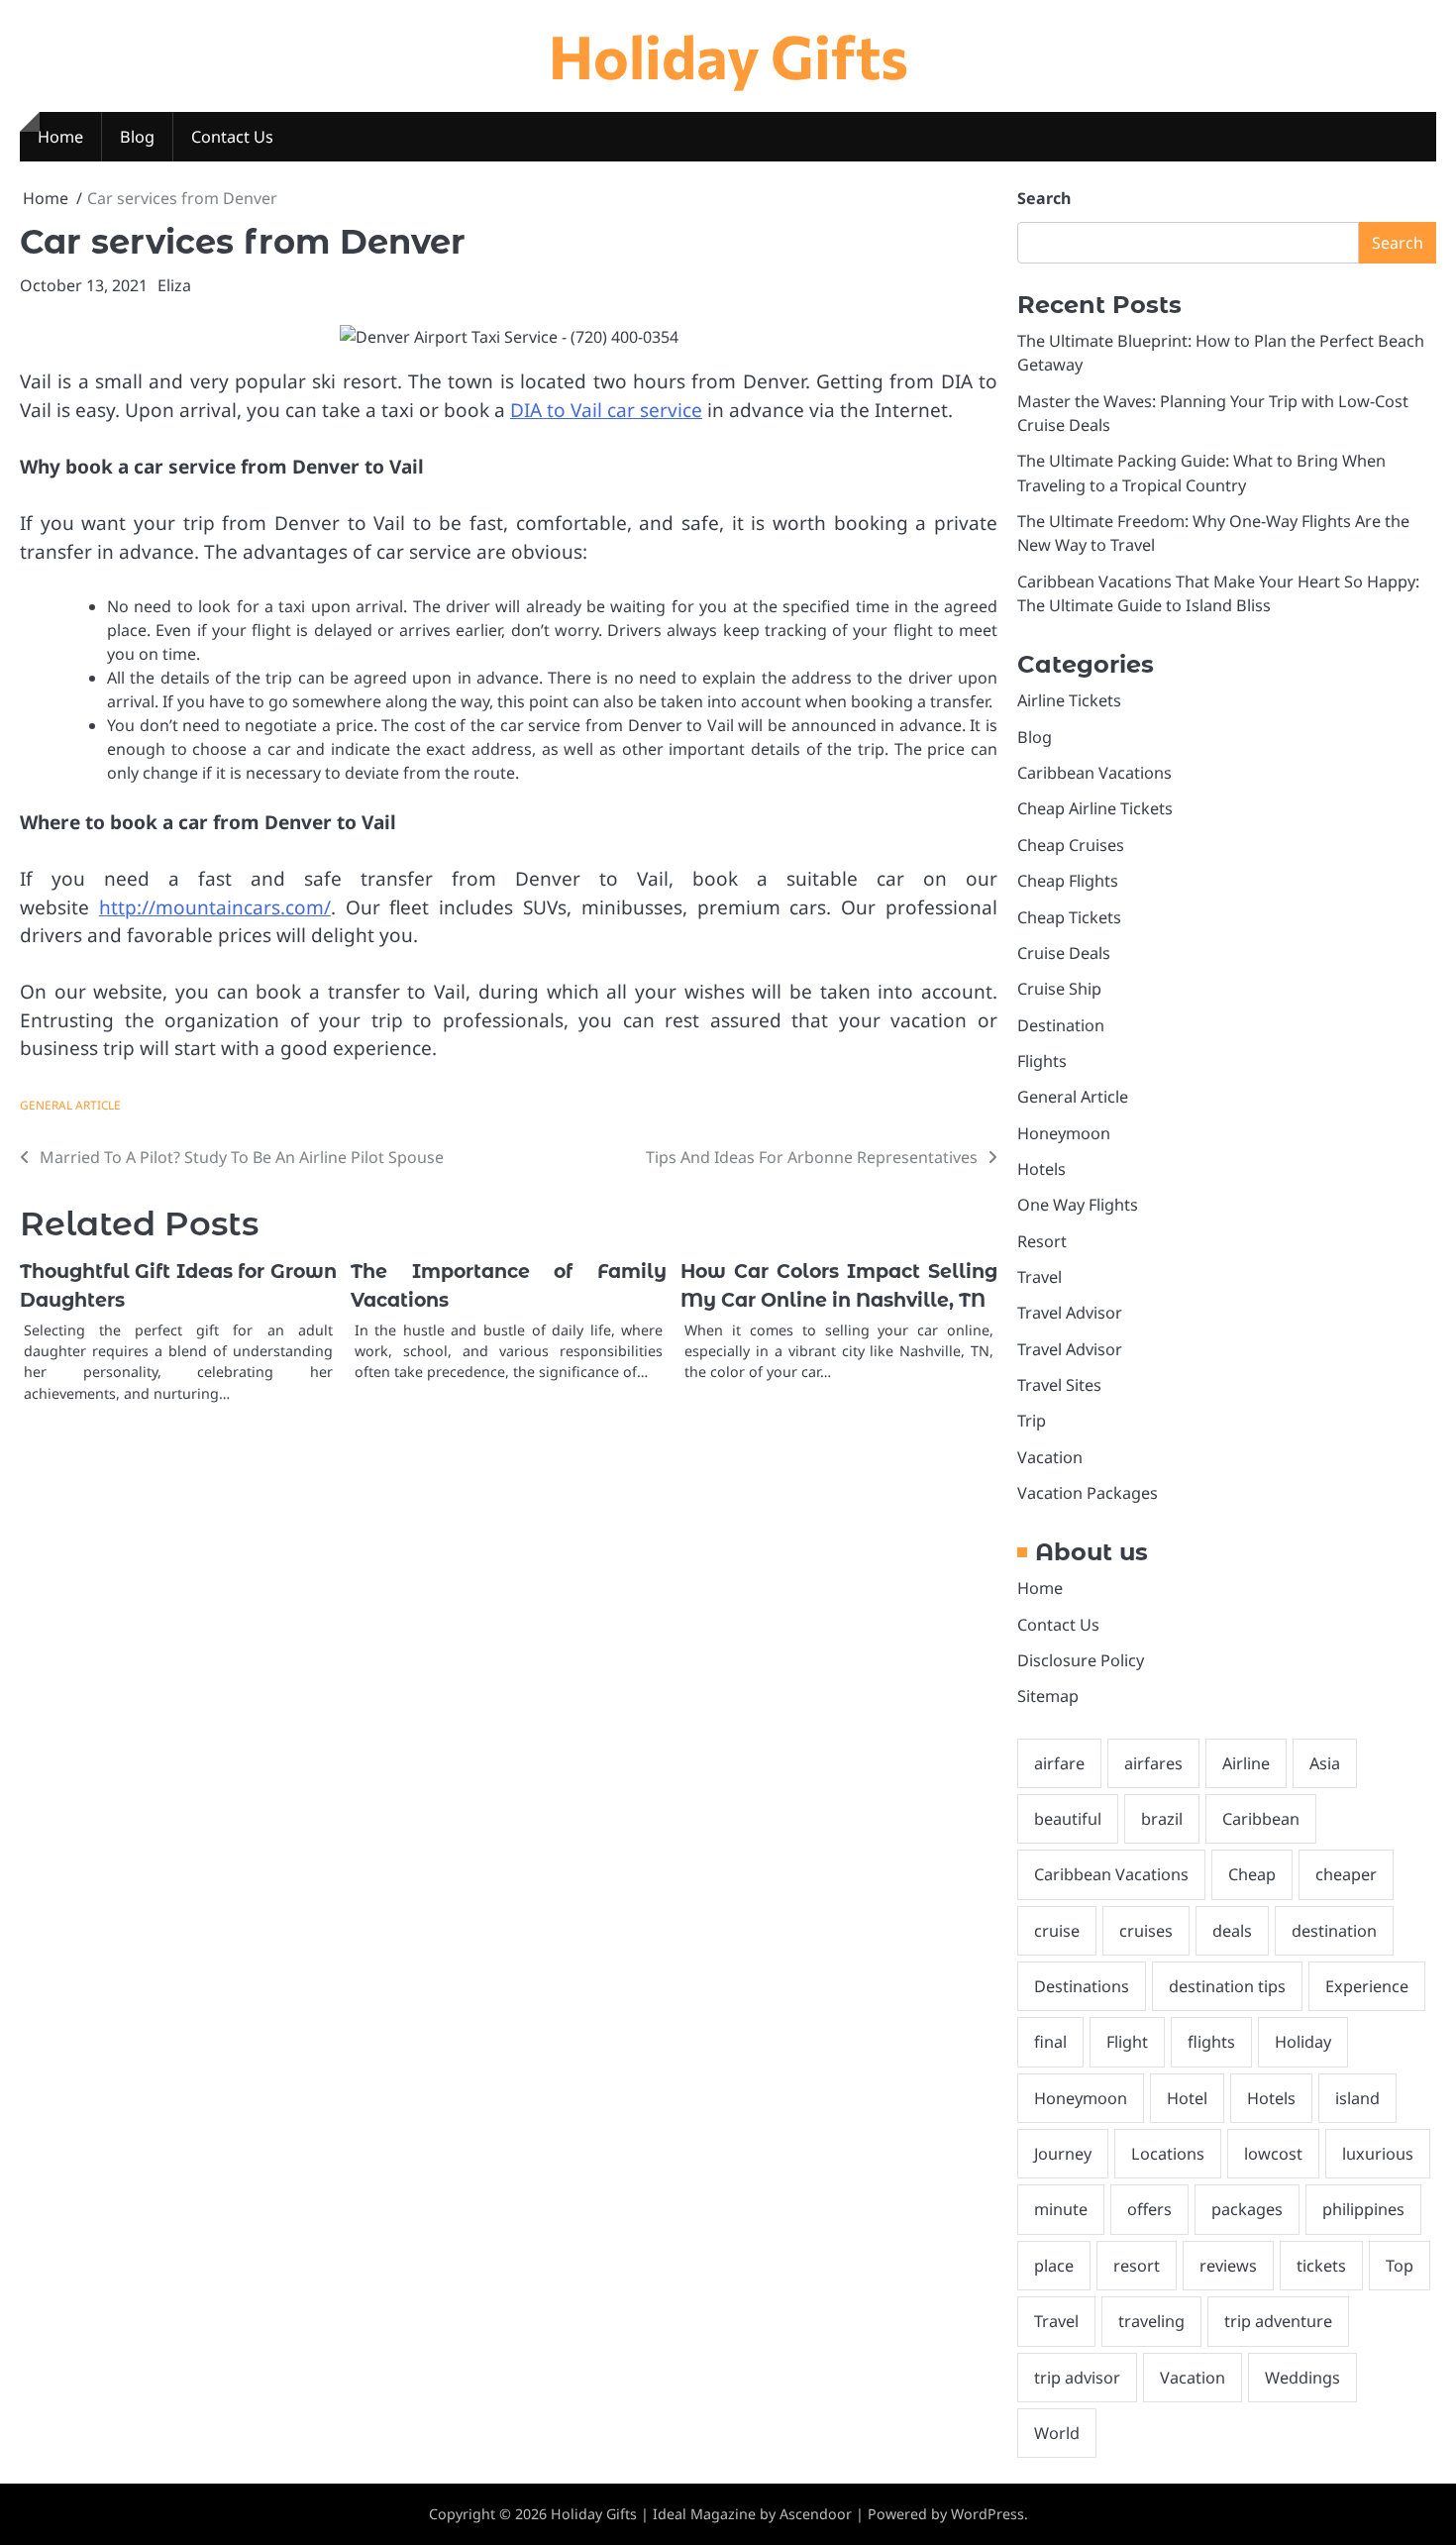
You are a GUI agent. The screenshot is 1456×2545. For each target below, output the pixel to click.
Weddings (1302, 2378)
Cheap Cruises (1071, 845)
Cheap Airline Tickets (1095, 808)
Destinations (1082, 1986)
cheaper (1346, 1874)
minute (1061, 2209)
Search (1044, 198)
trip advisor (1077, 2378)
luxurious (1378, 2154)
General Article (70, 1105)
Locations (1168, 2154)
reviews (1228, 2266)
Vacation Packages (1088, 1493)
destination (1334, 1931)
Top (1400, 2266)
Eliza (174, 285)
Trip (1032, 1421)
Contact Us (232, 137)
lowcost (1273, 2154)
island (1357, 2098)
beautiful (1068, 1819)
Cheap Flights (1068, 881)
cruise (1057, 1931)
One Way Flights (1078, 1205)
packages (1247, 2209)
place (1054, 2266)
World (1057, 2433)
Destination (1061, 1025)
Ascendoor (816, 2514)
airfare (1059, 1763)
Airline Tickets (1069, 700)
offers (1149, 2209)
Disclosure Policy (1081, 1660)
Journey (1063, 2154)
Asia (1325, 1763)
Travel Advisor (1070, 1313)
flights (1211, 2042)
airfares (1153, 1763)
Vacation (1050, 1457)
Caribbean (1261, 1819)
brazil (1162, 1819)
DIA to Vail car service (606, 410)
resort (1137, 2266)
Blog (137, 137)
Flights (1042, 1061)
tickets (1321, 2266)
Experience (1367, 1986)
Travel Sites (1059, 1385)
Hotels (1041, 1169)
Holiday (1303, 2042)
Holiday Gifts (728, 55)
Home (60, 137)
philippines (1363, 2209)
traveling (1151, 2321)
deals (1232, 1931)
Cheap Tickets (1069, 917)
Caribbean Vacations (1094, 773)
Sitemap (1048, 1696)
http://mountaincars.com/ (215, 907)
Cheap (1252, 1874)
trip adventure (1278, 2321)
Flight (1127, 2042)
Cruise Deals (1064, 953)
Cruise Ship (1059, 989)
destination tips (1227, 1986)
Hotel (1187, 2098)
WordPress (988, 2514)
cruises (1146, 1931)
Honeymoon (1064, 1133)
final (1050, 2042)
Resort (1042, 1241)
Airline (1246, 1763)
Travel (1040, 1277)
